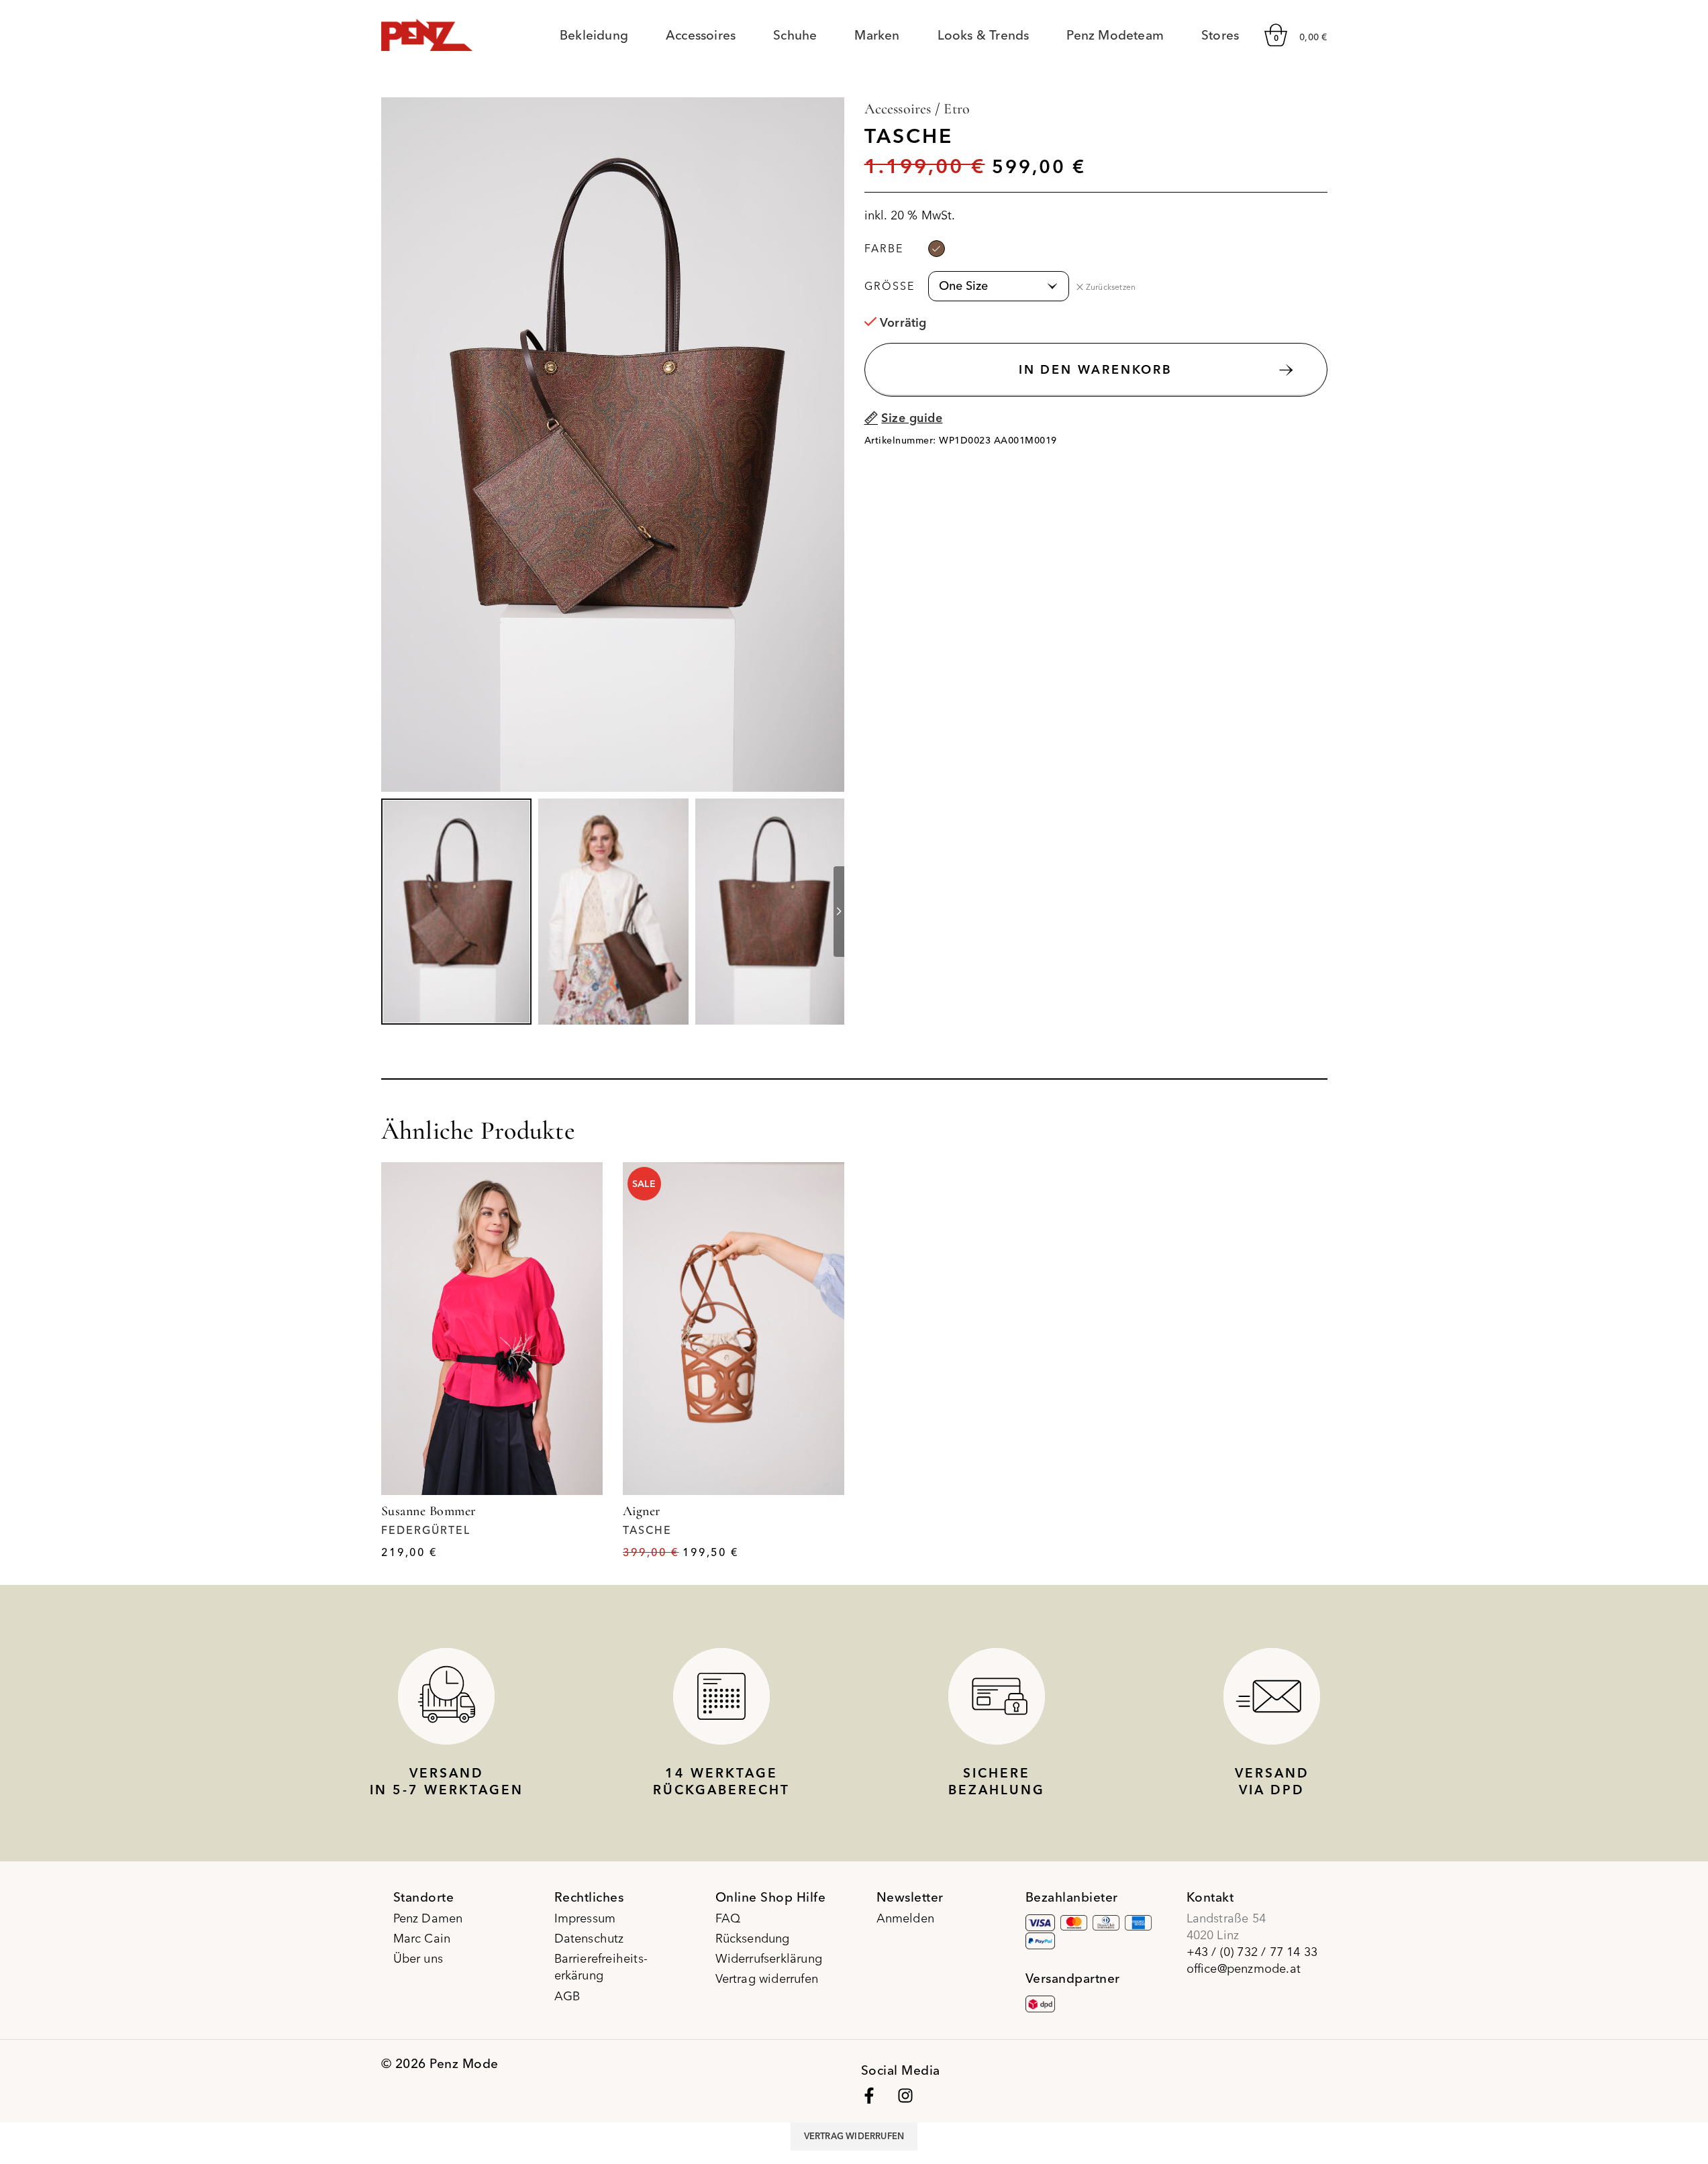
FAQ (728, 1918)
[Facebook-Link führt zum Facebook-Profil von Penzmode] (869, 2096)
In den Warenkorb (1096, 369)
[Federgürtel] (492, 1329)
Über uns (418, 1958)
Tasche (647, 1530)
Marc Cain (422, 1938)
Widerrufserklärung (769, 1958)
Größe (890, 286)
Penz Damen (428, 1918)
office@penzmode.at (1244, 1968)
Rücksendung (753, 1938)
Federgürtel (426, 1530)
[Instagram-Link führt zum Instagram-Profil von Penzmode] (905, 2096)
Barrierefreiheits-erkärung (601, 1967)
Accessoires (898, 109)
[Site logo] (427, 33)
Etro (957, 109)
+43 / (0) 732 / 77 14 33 (1252, 1952)
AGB (567, 1996)
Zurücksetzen (1111, 287)
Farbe (884, 248)
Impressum (585, 1918)
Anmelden (906, 1918)
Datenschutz (589, 1938)
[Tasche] (734, 1329)
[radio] (937, 249)
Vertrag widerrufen (767, 1978)
